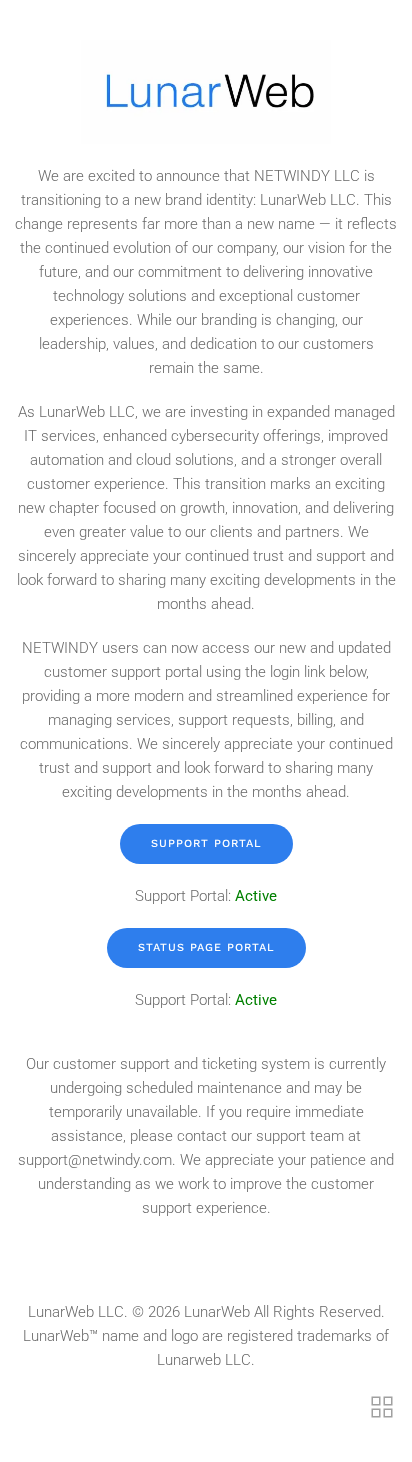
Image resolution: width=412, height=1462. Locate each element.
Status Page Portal (206, 947)
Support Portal (206, 843)
